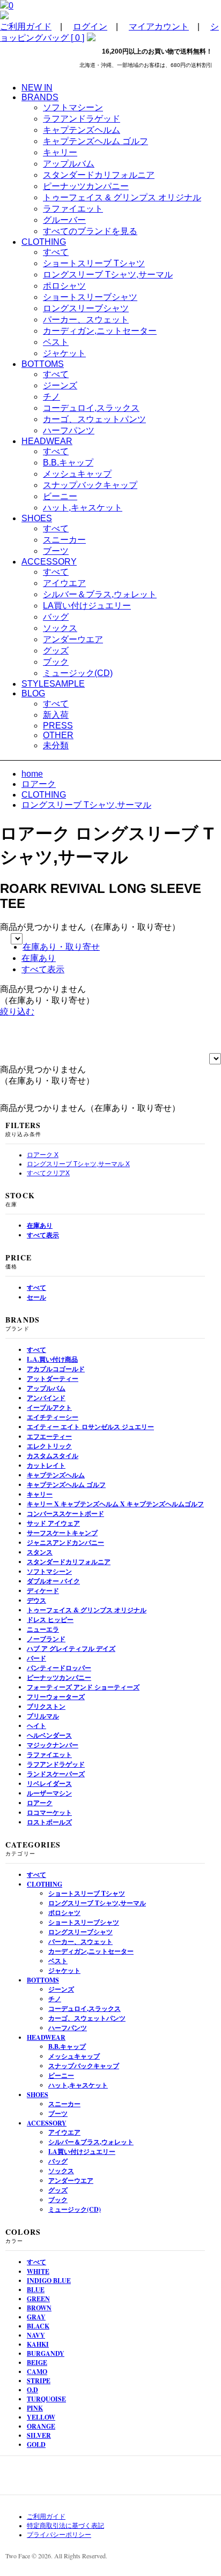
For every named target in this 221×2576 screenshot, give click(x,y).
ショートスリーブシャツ (90, 297)
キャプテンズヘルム (82, 130)
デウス (36, 1600)
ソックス (60, 628)
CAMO (37, 2372)
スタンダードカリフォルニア (99, 175)
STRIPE (39, 2381)
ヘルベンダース (49, 1735)
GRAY (36, 2317)
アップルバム (69, 164)
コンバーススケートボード (65, 1514)
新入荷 (56, 715)
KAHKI (38, 2344)
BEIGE (37, 2363)
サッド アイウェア (53, 1523)
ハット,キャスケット (83, 508)
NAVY (36, 2335)
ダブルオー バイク (53, 1581)
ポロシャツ (64, 286)
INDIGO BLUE (49, 2281)
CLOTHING (44, 795)
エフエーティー (49, 1436)
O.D (32, 2390)
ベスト (56, 342)
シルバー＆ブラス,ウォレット (100, 594)
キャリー (60, 152)
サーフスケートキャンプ (62, 1533)
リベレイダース (49, 1783)
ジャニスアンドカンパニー (65, 1542)
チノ (51, 397)
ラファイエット (73, 209)
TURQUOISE (46, 2399)
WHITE (38, 2271)
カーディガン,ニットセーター (100, 331)
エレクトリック (49, 1446)
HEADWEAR (46, 2037)
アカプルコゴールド (56, 1369)
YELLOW (41, 2417)
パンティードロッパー (59, 1668)
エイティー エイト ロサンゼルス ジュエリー (90, 1427)
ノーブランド (46, 1639)
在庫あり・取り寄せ (61, 947)
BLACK (38, 2326)
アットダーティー (53, 1379)
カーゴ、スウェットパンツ (94, 419)
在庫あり (39, 958)
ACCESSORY (47, 2123)
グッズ (56, 651)
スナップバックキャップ (90, 485)
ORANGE (41, 2426)
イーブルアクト (49, 1407)
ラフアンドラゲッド (82, 119)
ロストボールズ (49, 1822)
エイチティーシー (53, 1417)
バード (36, 1658)
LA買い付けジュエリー (87, 606)
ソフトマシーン (73, 107)
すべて (56, 252)
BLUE (36, 2290)
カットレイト (46, 1465)
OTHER (58, 735)
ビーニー (60, 496)
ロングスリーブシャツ (86, 308)
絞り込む (17, 1012)
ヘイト (36, 1726)
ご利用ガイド (26, 27)
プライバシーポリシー (59, 2535)
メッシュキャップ (77, 474)
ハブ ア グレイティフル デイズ (71, 1649)
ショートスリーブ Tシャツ (94, 263)
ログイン (90, 27)
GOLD (36, 2444)
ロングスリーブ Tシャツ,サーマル (108, 275)
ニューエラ (43, 1629)
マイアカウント (159, 27)
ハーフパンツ (69, 430)
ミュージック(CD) (78, 673)
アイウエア (64, 583)
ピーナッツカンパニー (86, 186)
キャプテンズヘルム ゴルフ (95, 141)
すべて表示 (43, 969)
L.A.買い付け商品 (52, 1359)
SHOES (38, 2095)
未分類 (56, 745)
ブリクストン (46, 1706)
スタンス (40, 1552)
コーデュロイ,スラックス (91, 408)
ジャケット (64, 353)
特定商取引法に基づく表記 (65, 2526)
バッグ (56, 617)
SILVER (39, 2435)
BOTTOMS (43, 1980)
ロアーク (39, 784)
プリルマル (43, 1716)
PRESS (58, 726)
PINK (35, 2408)
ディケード (43, 1591)
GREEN (38, 2299)
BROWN (39, 2308)
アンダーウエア (73, 639)
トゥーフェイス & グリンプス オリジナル (122, 197)
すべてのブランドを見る (90, 231)
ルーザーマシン (49, 1793)
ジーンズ (60, 385)
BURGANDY (46, 2353)
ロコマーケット (49, 1812)
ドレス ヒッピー (50, 1620)
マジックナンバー (53, 1745)
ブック (56, 662)
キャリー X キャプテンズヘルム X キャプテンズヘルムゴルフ (115, 1504)
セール (36, 1297)
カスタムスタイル (53, 1456)
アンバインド (46, 1398)
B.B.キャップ (68, 463)
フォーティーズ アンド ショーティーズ (83, 1687)
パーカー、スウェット (86, 320)
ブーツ (56, 551)
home (32, 774)
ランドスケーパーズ (56, 1774)
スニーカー (64, 540)
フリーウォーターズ (56, 1697)
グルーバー (64, 220)
